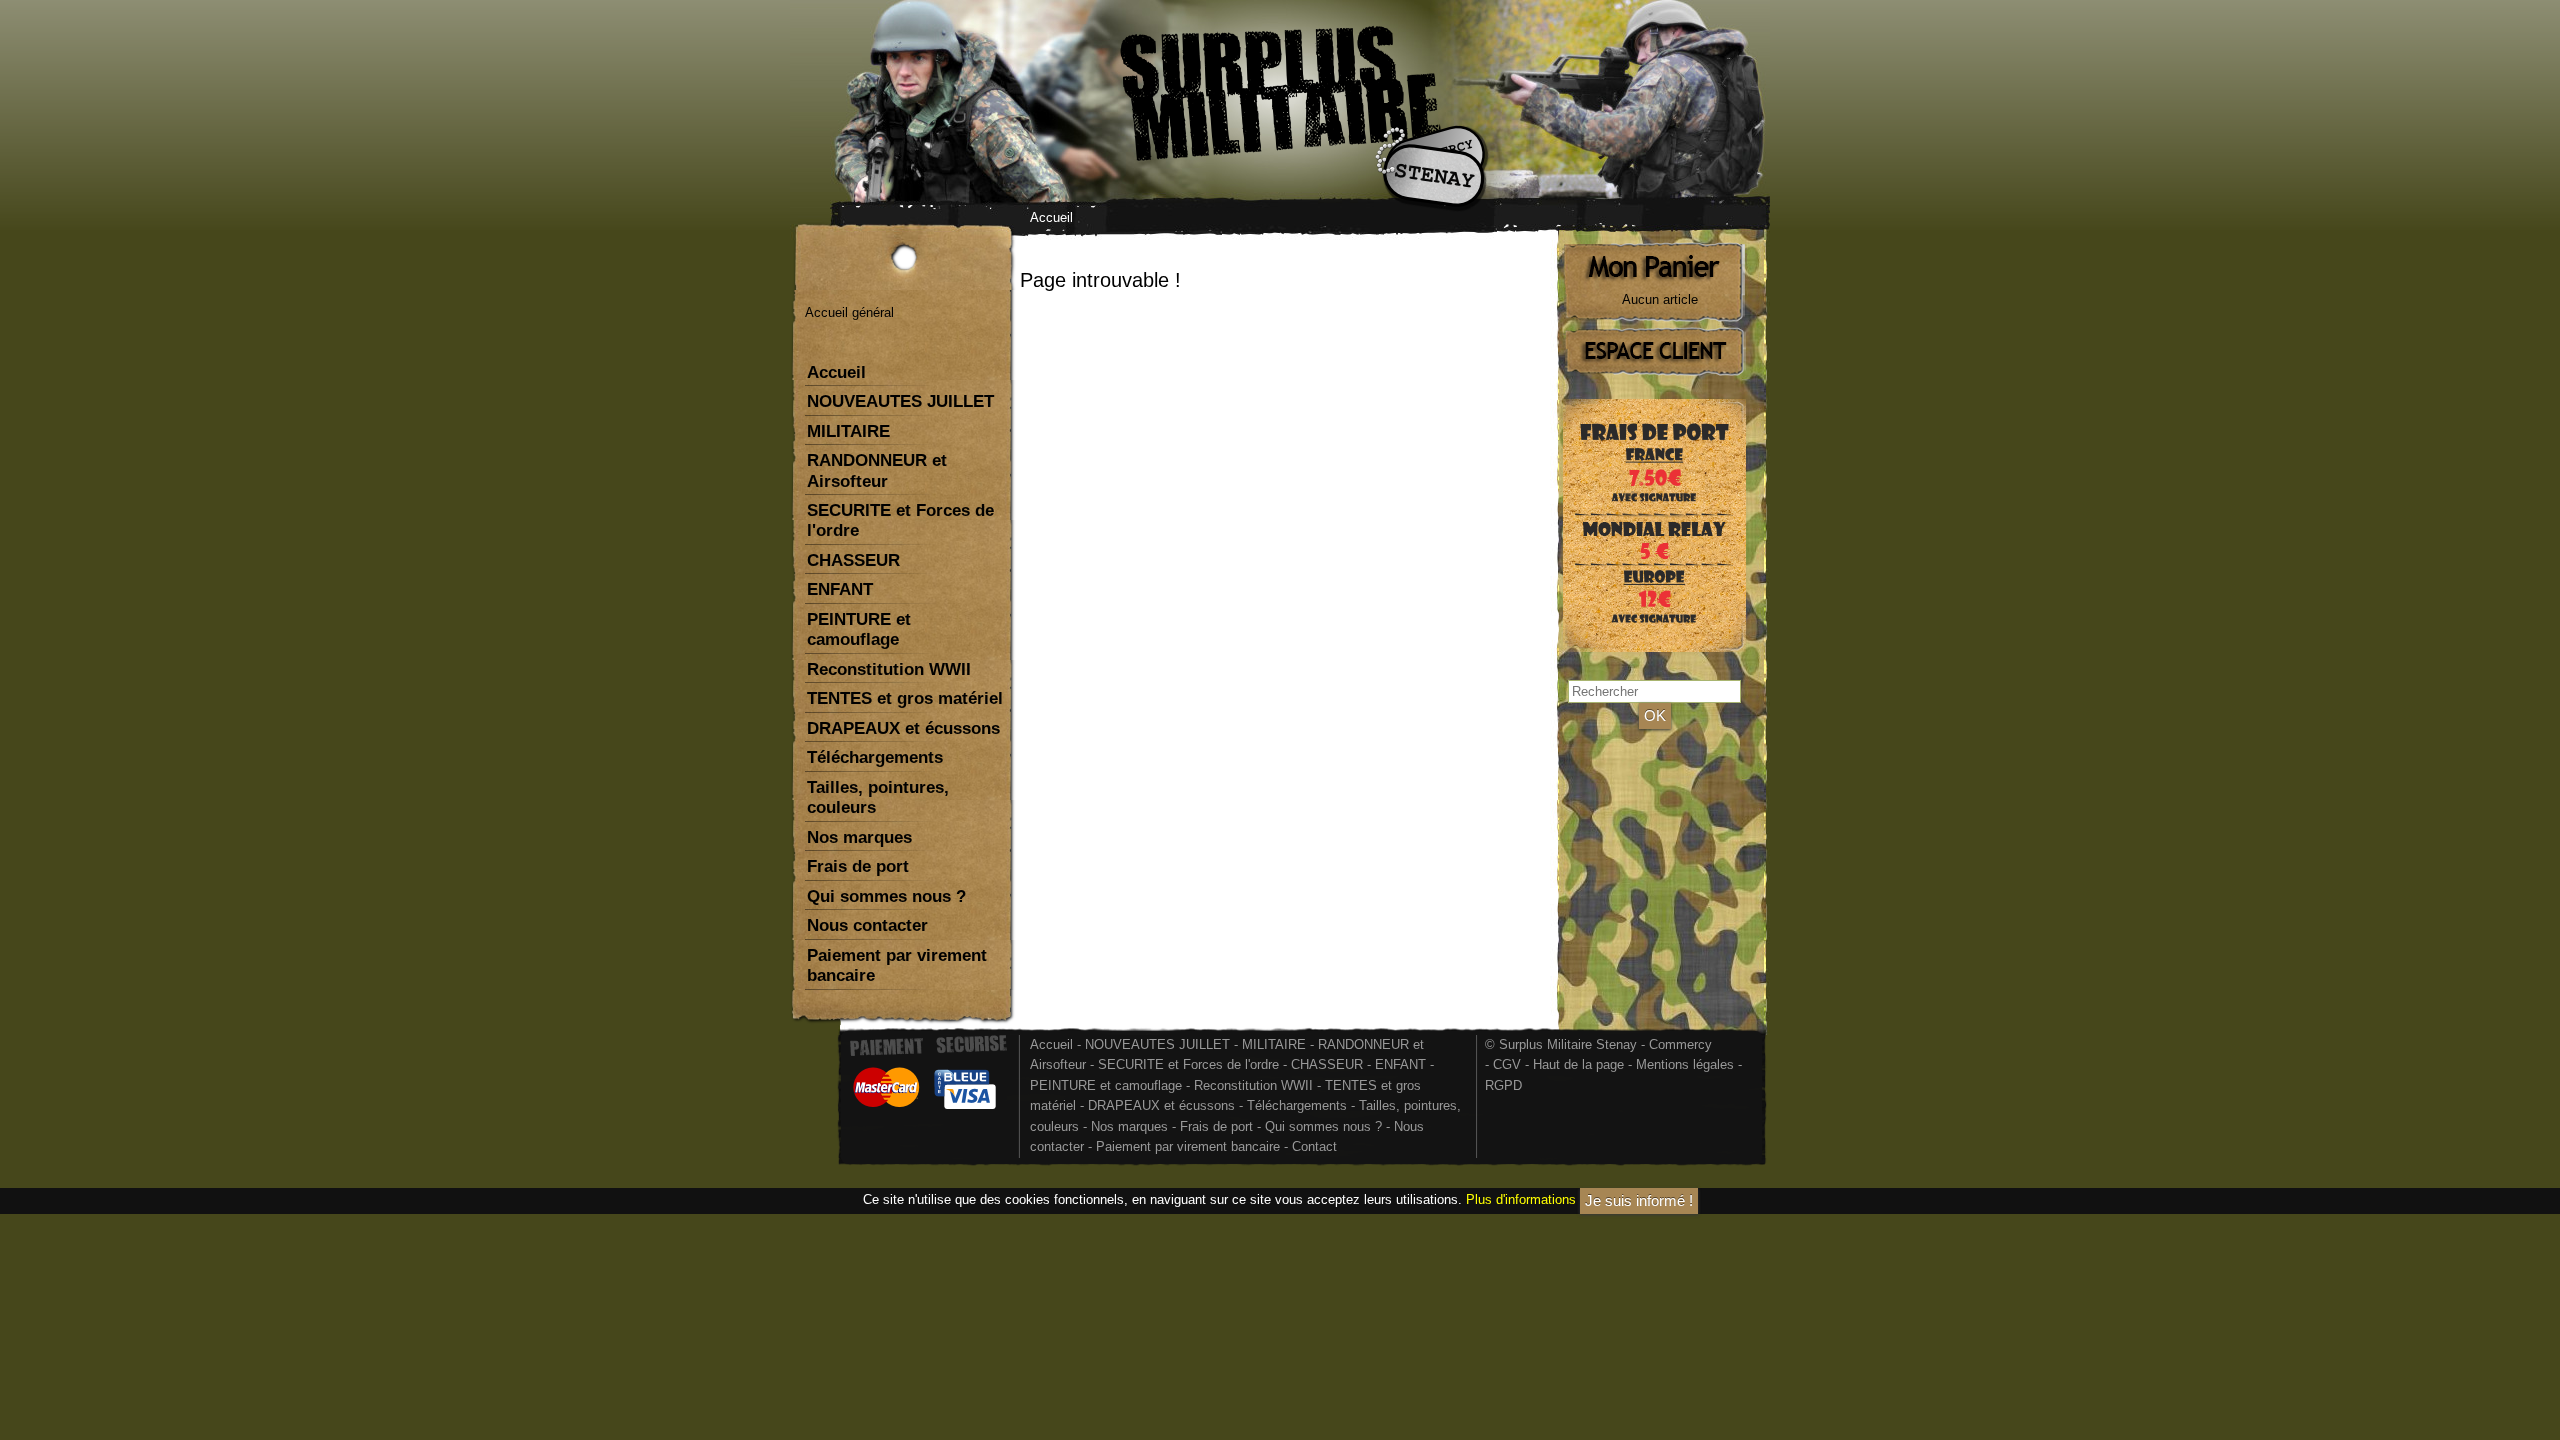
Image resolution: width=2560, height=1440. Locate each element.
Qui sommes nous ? (886, 896)
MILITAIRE (848, 431)
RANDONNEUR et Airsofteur (877, 470)
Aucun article (1660, 299)
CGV (1507, 1064)
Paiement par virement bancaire (897, 965)
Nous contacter (867, 925)
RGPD (1503, 1085)
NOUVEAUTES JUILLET (900, 401)
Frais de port (858, 866)
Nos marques (859, 837)
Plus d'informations (1521, 1199)
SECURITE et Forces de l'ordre (900, 520)
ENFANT (840, 589)
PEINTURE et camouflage (859, 629)
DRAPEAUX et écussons (903, 728)
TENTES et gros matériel (905, 698)
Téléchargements (875, 757)
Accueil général (849, 312)
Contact (1314, 1146)
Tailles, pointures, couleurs (878, 797)
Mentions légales (1685, 1064)
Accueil (1051, 217)
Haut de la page (1578, 1064)
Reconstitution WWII (889, 669)
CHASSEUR (853, 560)
